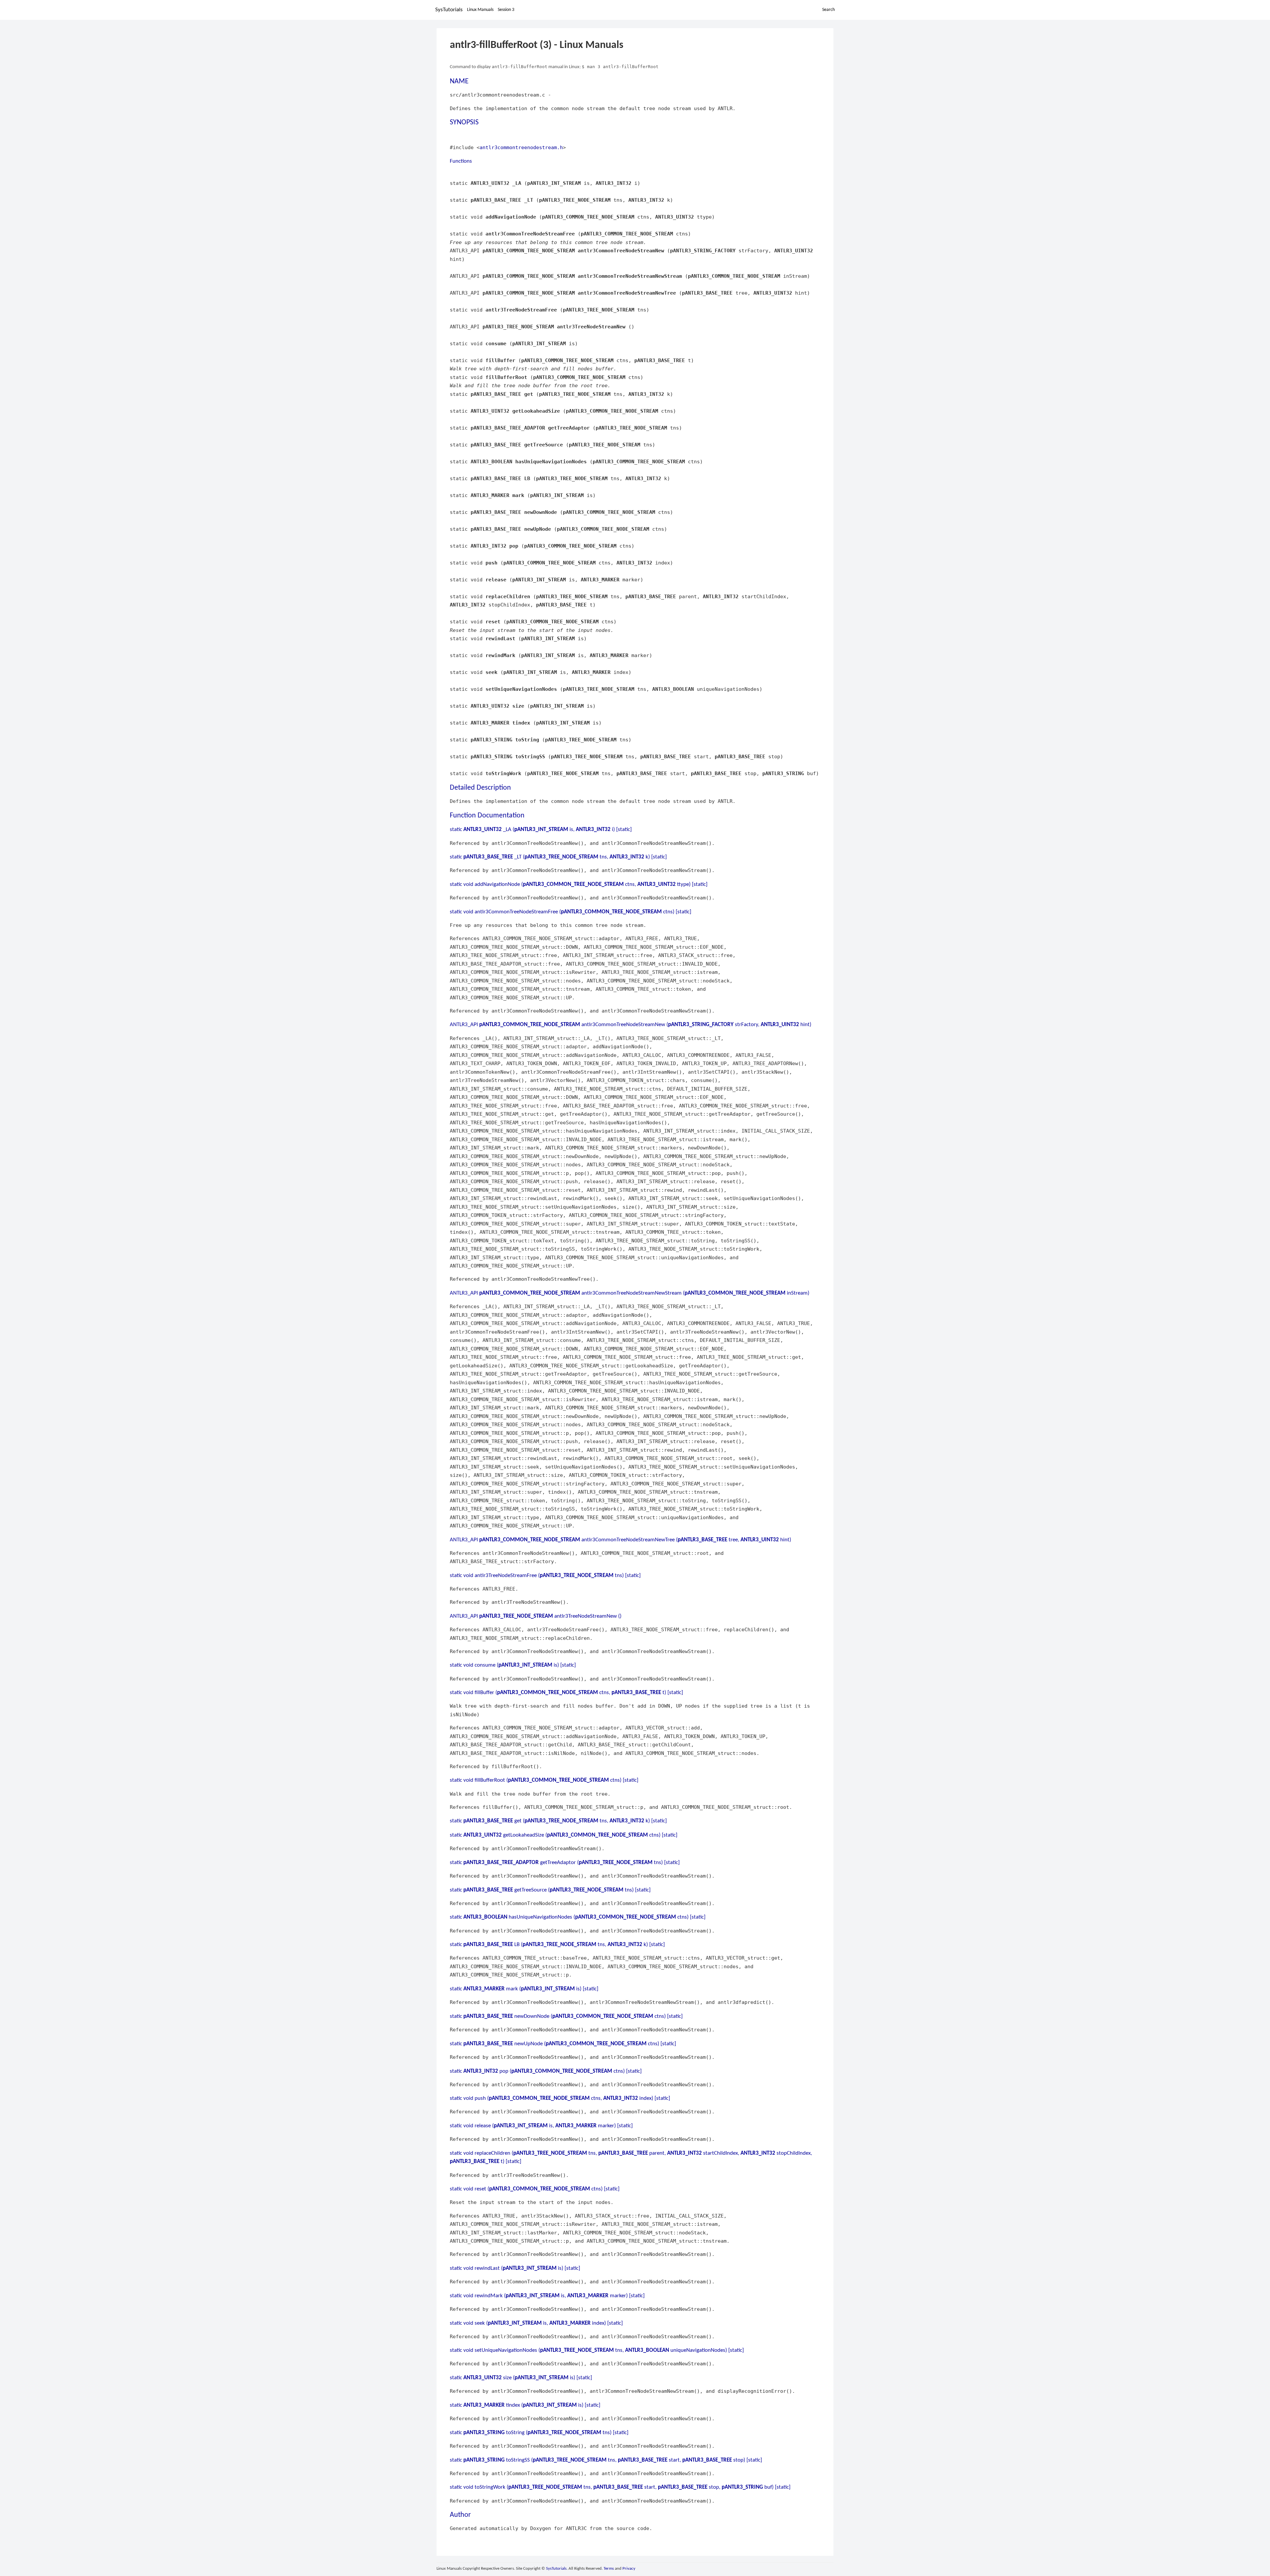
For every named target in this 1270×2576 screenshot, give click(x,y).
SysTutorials (449, 10)
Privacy (629, 2569)
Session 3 (506, 10)
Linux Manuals (480, 10)
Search (828, 10)
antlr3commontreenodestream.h (521, 147)
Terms (609, 2569)
